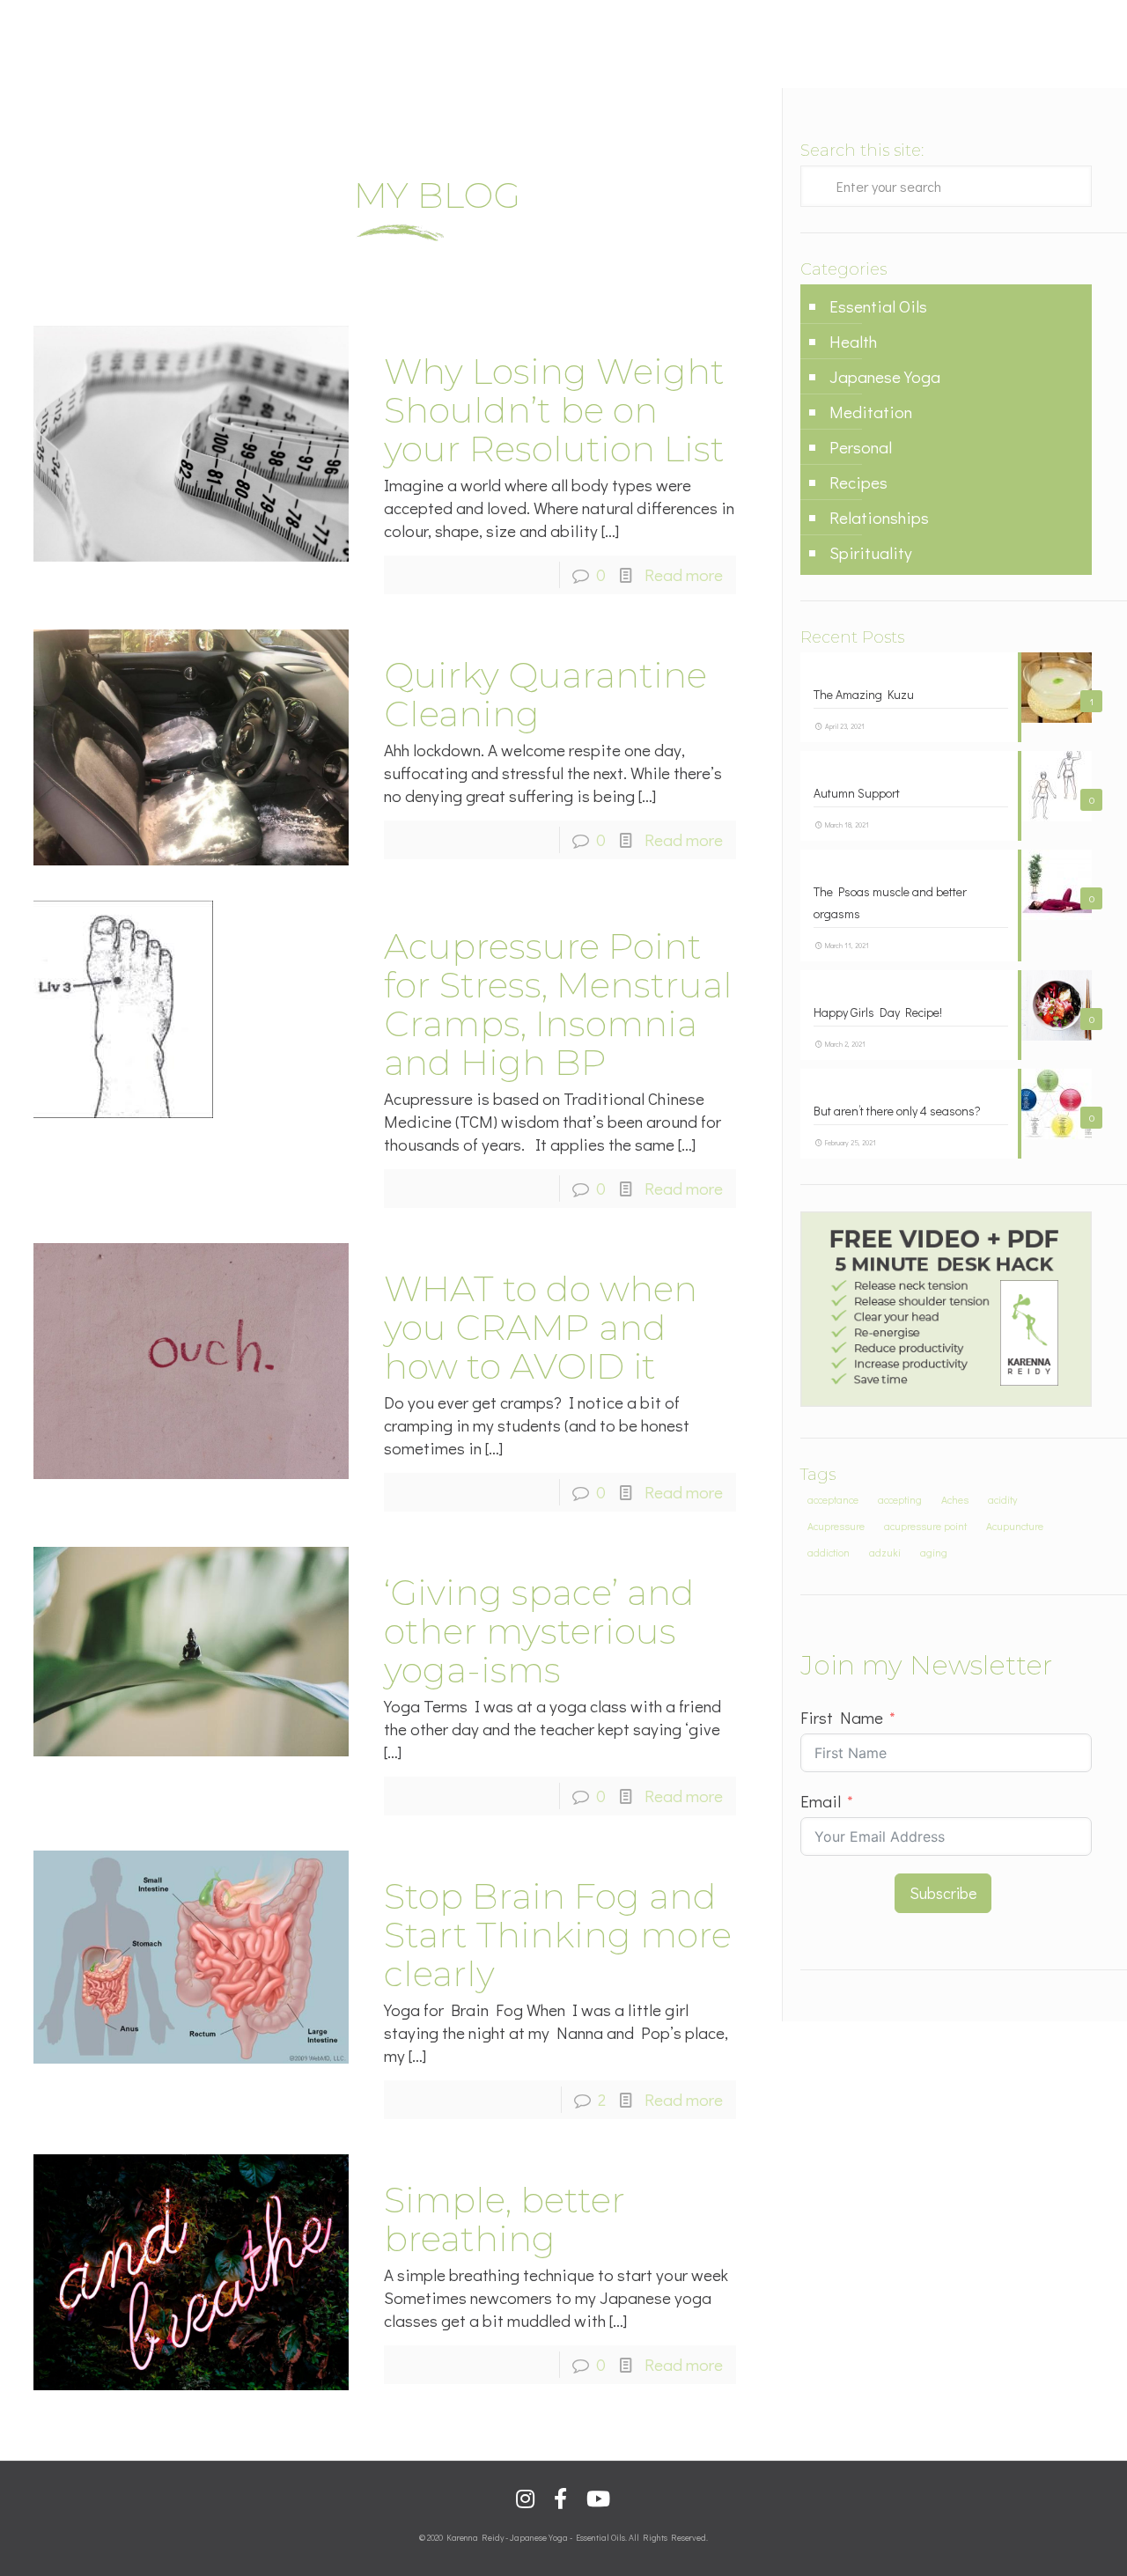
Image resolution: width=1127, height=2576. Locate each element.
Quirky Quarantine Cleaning (545, 694)
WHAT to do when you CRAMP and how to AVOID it (541, 1327)
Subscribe (943, 1893)
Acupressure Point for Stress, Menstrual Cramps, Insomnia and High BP (558, 1004)
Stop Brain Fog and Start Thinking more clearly (558, 1935)
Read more (684, 574)
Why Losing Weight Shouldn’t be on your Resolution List (554, 410)
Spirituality (871, 552)
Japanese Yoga (885, 376)
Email (821, 1801)
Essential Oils (878, 306)
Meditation (871, 412)
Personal (861, 447)
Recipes (858, 482)
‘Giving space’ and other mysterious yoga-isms (539, 1631)
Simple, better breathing (505, 2219)
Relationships (879, 517)
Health (853, 341)
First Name (842, 1717)
